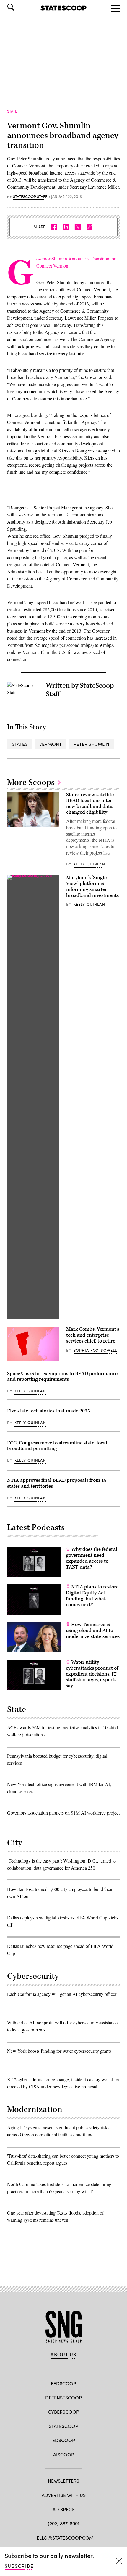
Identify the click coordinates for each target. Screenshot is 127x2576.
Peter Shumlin (91, 744)
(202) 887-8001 (64, 2523)
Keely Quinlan (89, 864)
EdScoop (64, 2440)
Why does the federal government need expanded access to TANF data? (92, 1558)
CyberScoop (63, 2412)
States (20, 744)
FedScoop (63, 2383)
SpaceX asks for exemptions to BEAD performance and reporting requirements (62, 1377)
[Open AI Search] (19, 7)
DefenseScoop (63, 2397)
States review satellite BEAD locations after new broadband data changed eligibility (90, 803)
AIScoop (64, 2454)
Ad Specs (63, 2509)
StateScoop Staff (30, 197)
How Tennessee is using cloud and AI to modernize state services (93, 1631)
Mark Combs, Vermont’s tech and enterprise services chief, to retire (93, 1335)
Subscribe (19, 2566)
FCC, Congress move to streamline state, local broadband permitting (57, 1446)
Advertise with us (64, 2495)
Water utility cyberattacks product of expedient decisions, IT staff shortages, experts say (92, 1674)
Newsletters (63, 2481)
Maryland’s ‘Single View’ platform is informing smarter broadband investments (92, 886)
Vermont (51, 744)
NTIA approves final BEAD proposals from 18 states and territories (57, 1483)
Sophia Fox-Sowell (95, 1350)
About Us (63, 2354)
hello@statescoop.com (63, 2538)
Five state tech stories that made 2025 (49, 1411)
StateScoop (63, 2426)
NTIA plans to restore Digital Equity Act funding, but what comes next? (92, 1596)
